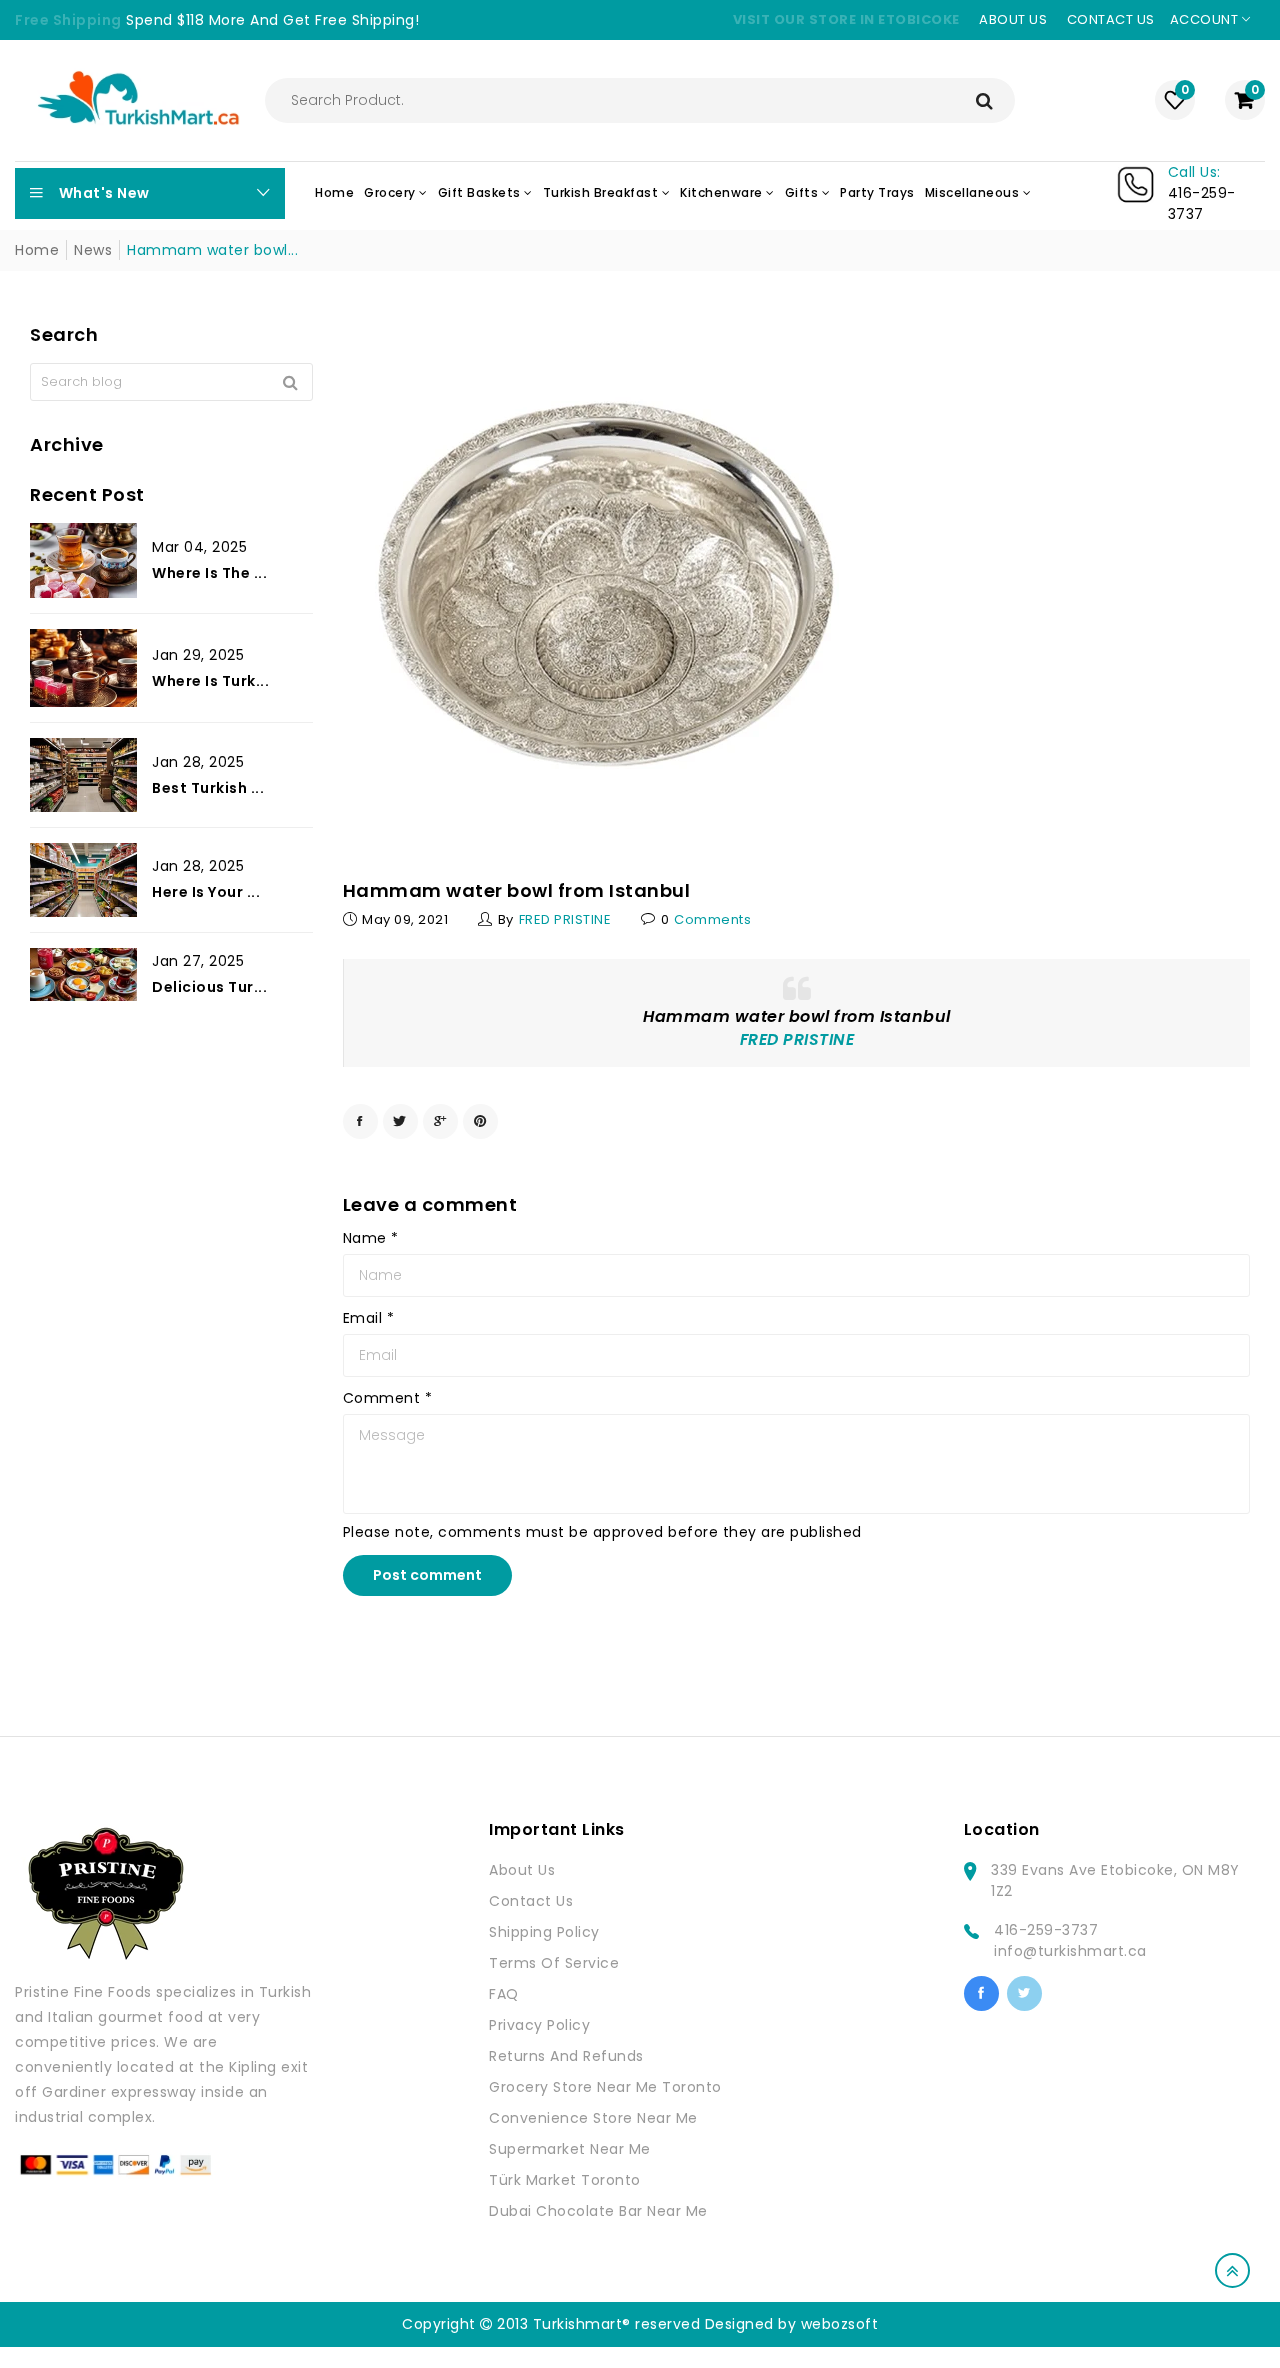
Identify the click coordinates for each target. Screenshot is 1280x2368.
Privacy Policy (539, 2025)
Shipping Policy (544, 1932)
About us (1013, 19)
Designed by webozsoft (792, 2324)
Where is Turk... (210, 681)
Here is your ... (206, 893)
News (93, 250)
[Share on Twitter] (400, 1121)
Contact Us (531, 1901)
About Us (522, 1870)
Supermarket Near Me (570, 2149)
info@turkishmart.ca (1070, 1951)
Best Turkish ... (208, 788)
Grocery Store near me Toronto (605, 2087)
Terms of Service (554, 1963)
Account (1206, 19)
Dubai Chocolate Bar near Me (598, 2211)
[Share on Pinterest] (480, 1121)
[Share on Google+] (440, 1121)
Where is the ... (209, 573)
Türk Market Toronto (565, 2180)
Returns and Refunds (566, 2056)
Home (37, 250)
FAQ (504, 1994)
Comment (388, 1398)
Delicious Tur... (209, 987)
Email (369, 1318)
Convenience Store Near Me (593, 2118)
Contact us (1111, 19)
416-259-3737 (1046, 1930)
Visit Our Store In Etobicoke (846, 19)
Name (371, 1238)
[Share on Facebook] (360, 1121)
